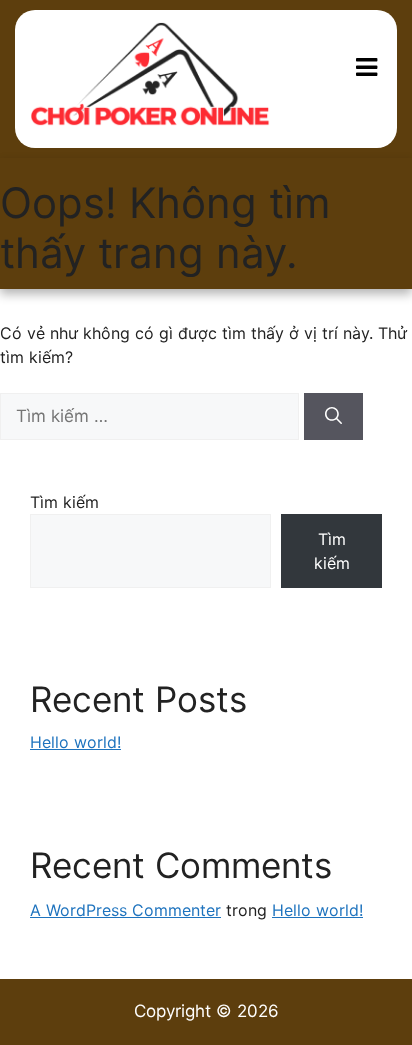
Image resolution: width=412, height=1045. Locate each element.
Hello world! (75, 742)
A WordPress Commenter (125, 910)
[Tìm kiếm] (333, 417)
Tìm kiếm (64, 502)
